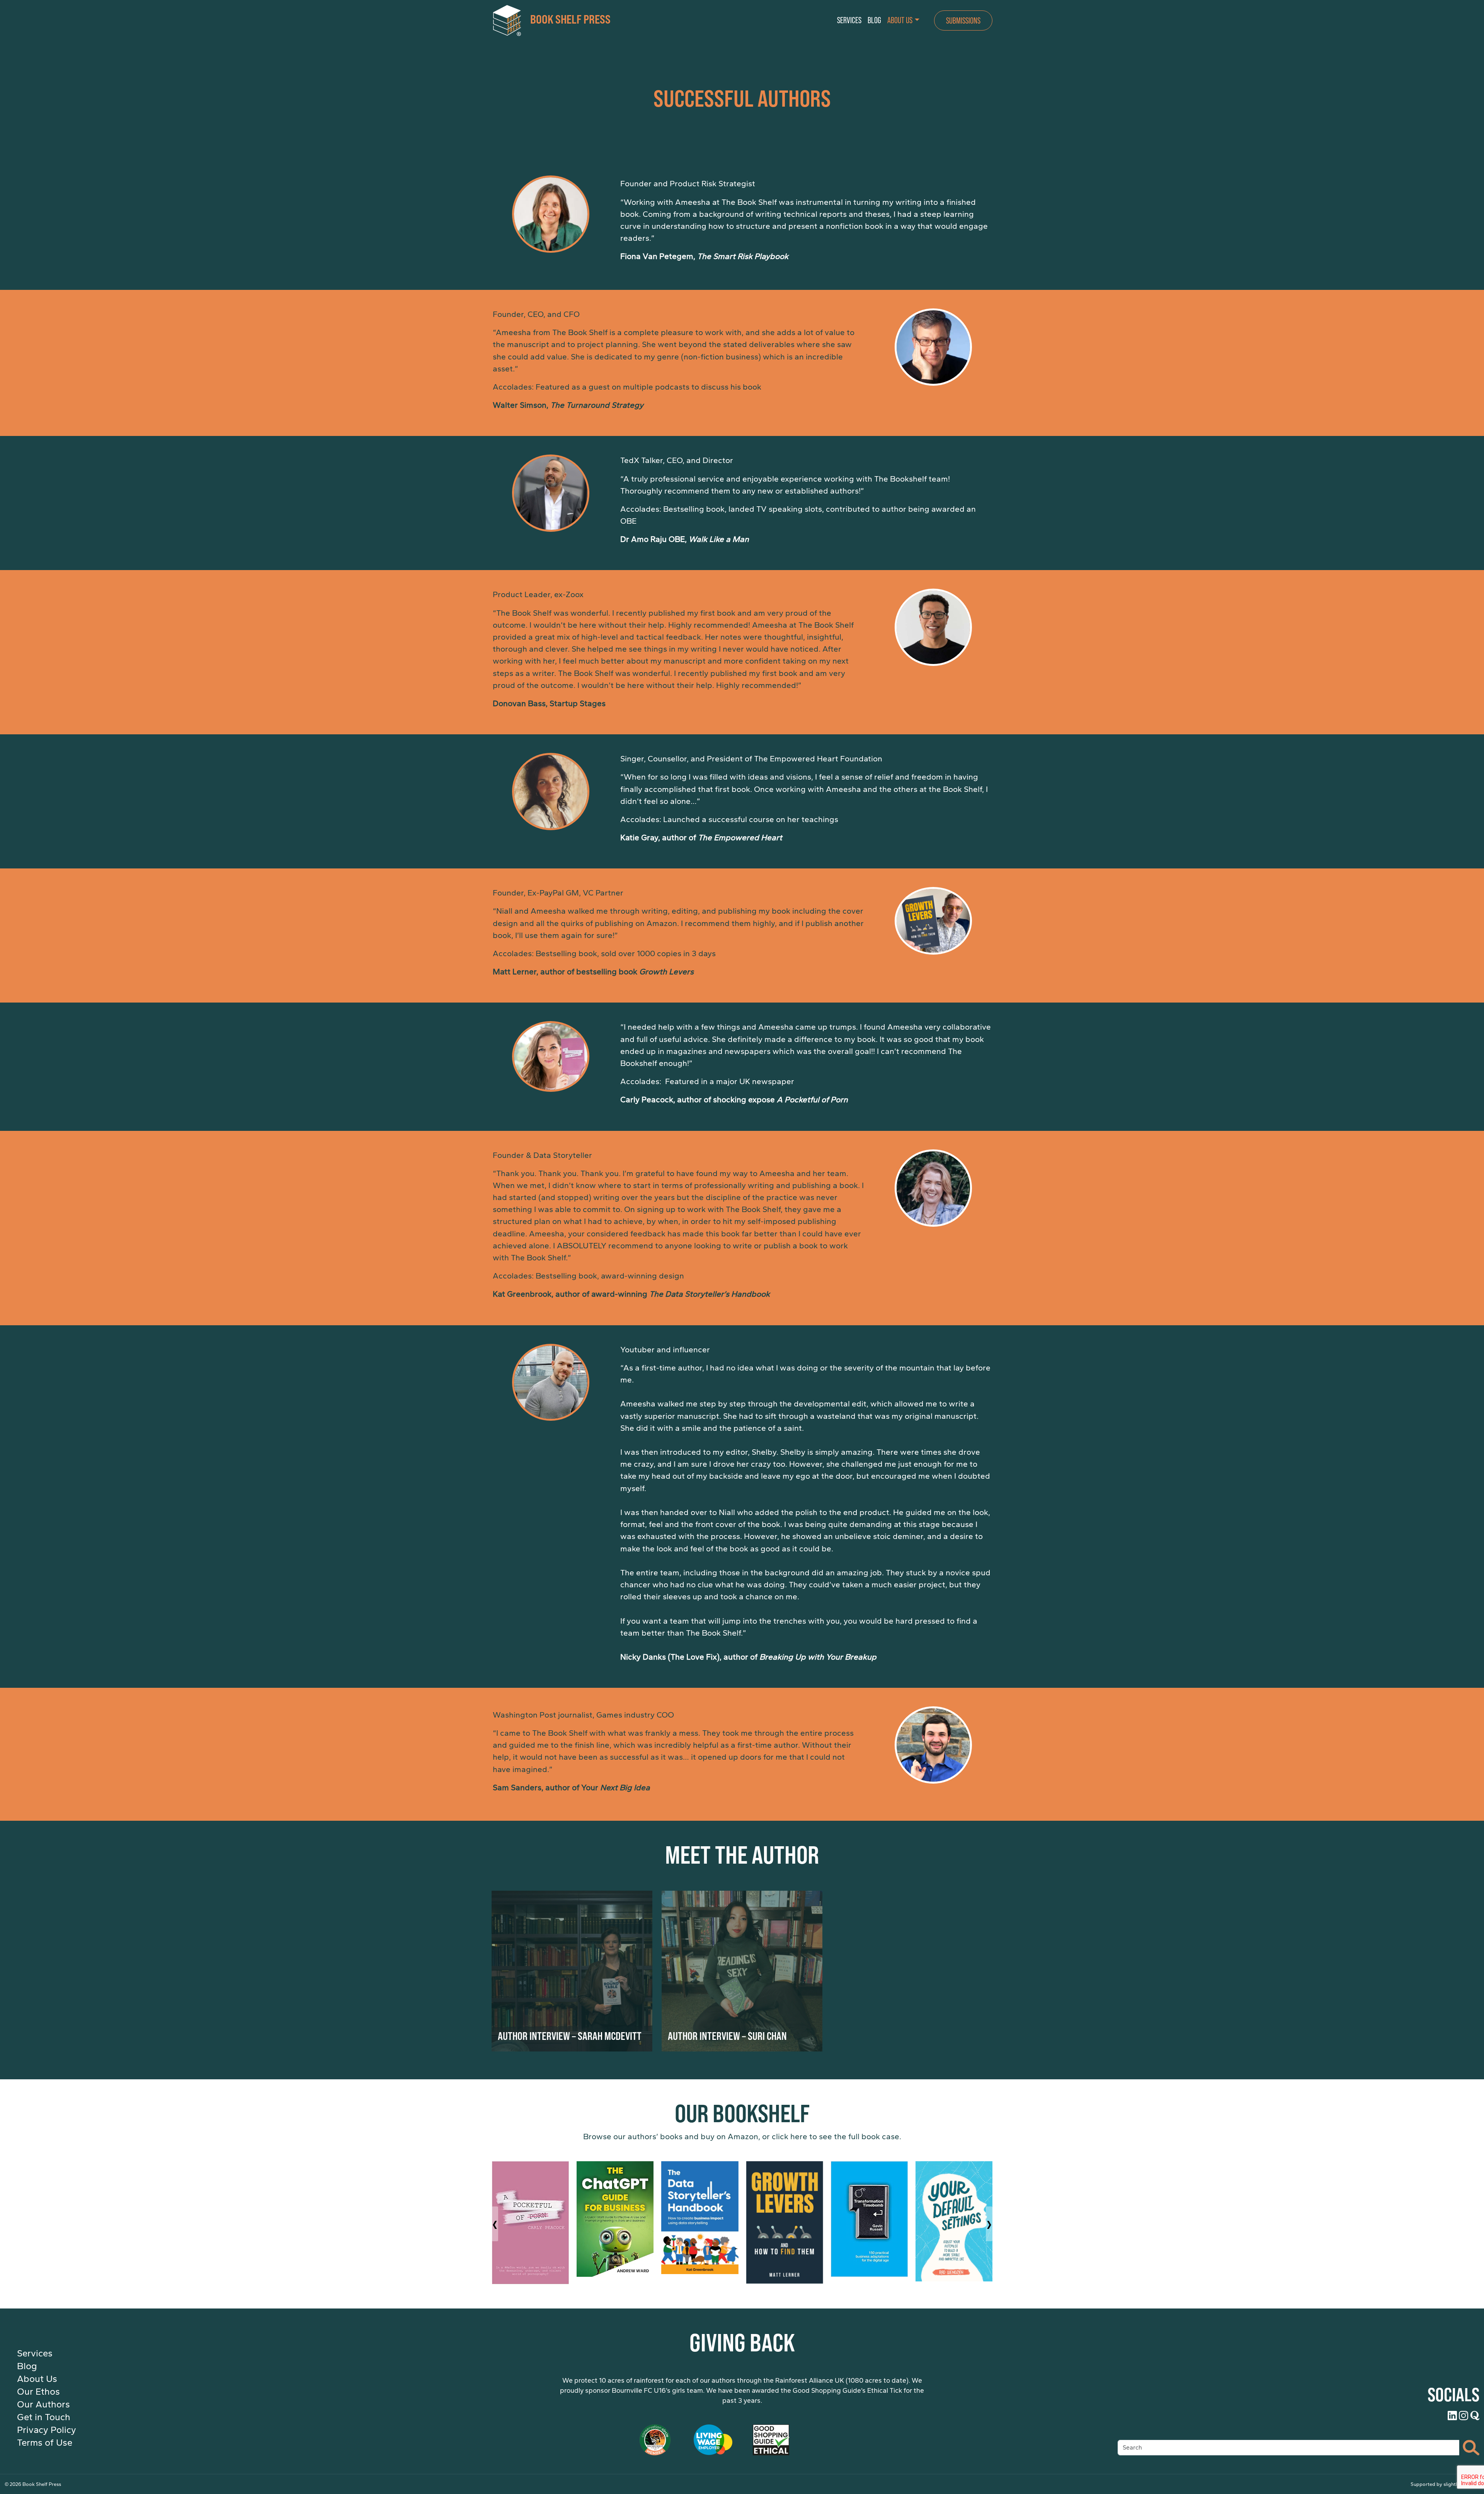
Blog (27, 2366)
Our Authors (43, 2404)
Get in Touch (44, 2417)
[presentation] (495, 2224)
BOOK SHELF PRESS (570, 19)
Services (35, 2353)
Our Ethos (38, 2392)
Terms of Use (45, 2443)
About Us (37, 2379)
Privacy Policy (47, 2430)
